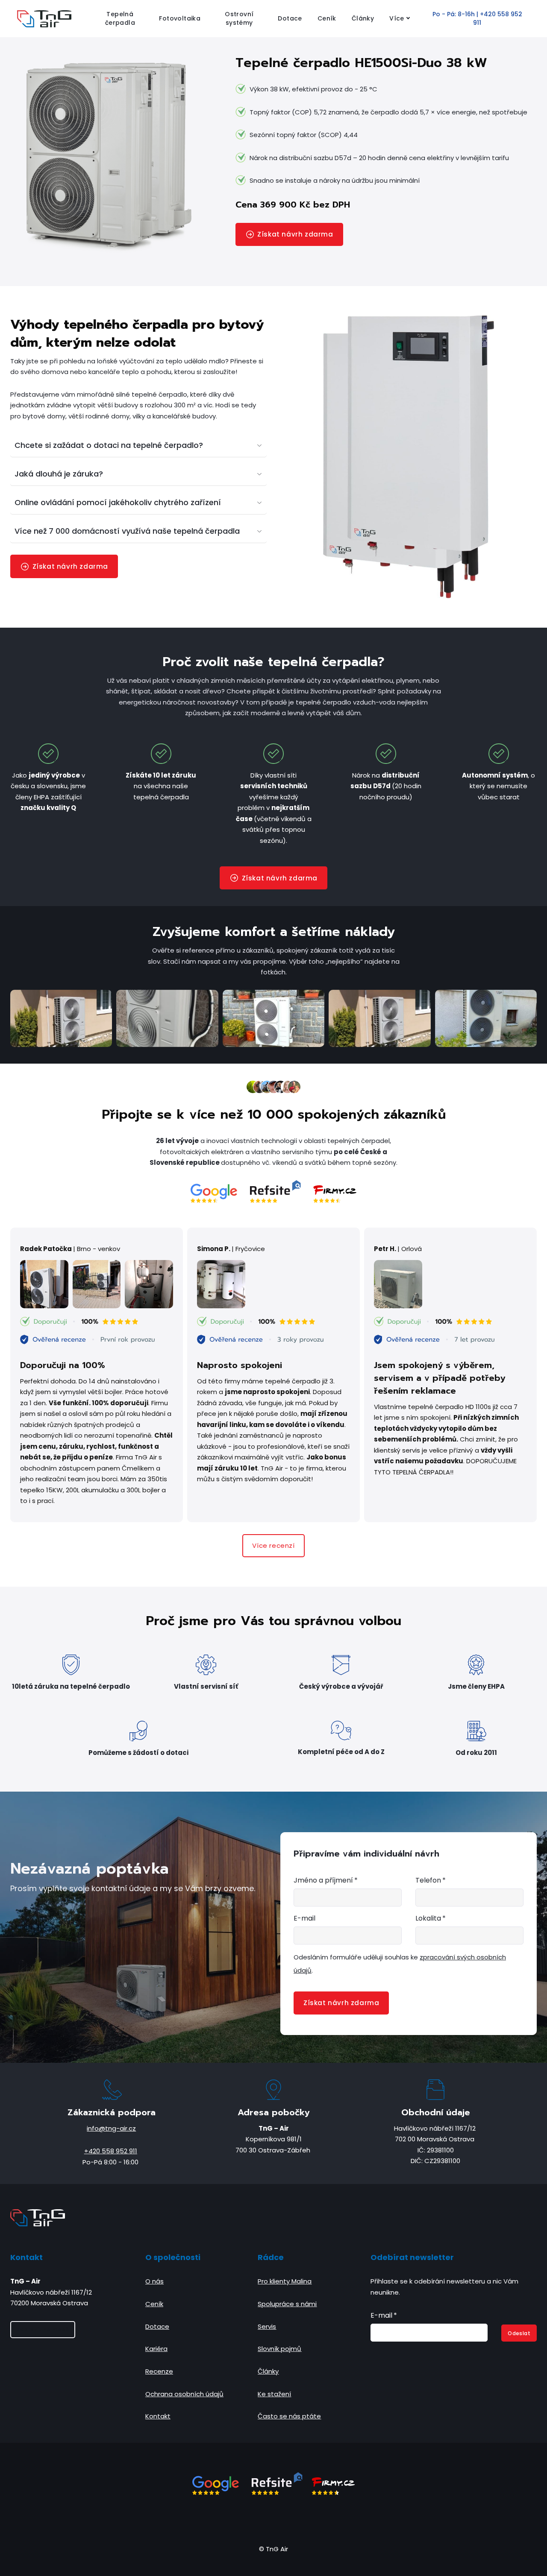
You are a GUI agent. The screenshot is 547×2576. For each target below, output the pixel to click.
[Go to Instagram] (263, 2519)
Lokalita (431, 1918)
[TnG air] (44, 19)
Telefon (431, 1880)
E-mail (304, 1918)
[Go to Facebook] (243, 2519)
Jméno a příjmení (326, 1880)
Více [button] (397, 18)
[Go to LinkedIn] (284, 2519)
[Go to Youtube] (304, 2519)
